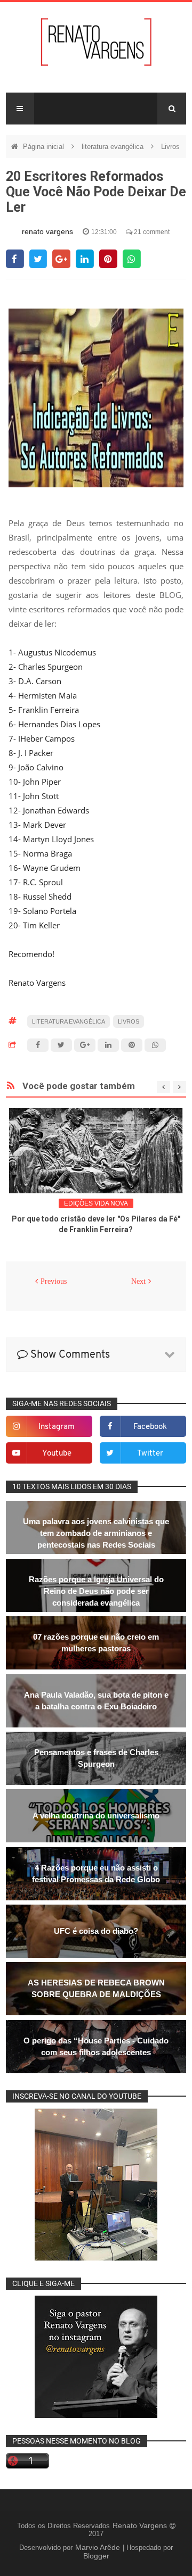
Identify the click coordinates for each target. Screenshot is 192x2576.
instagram (57, 1427)
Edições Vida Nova (96, 1203)
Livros (170, 147)
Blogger (96, 2556)
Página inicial (45, 147)
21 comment (151, 232)
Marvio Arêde (99, 2547)
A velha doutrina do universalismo (96, 1815)
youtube (57, 1454)
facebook (150, 1427)
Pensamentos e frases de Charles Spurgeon (96, 1758)
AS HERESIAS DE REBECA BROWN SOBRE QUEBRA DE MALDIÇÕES (96, 1988)
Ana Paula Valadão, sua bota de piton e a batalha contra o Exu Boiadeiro (96, 1701)
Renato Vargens (141, 2525)
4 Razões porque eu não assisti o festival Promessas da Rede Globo (96, 1873)
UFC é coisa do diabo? (96, 1931)
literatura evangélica (114, 147)
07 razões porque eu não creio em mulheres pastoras (96, 1643)
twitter (150, 1454)
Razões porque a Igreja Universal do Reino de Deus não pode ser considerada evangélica (96, 1591)
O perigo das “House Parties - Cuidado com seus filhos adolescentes (96, 2046)
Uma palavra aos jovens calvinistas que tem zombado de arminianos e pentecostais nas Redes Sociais (96, 1533)
